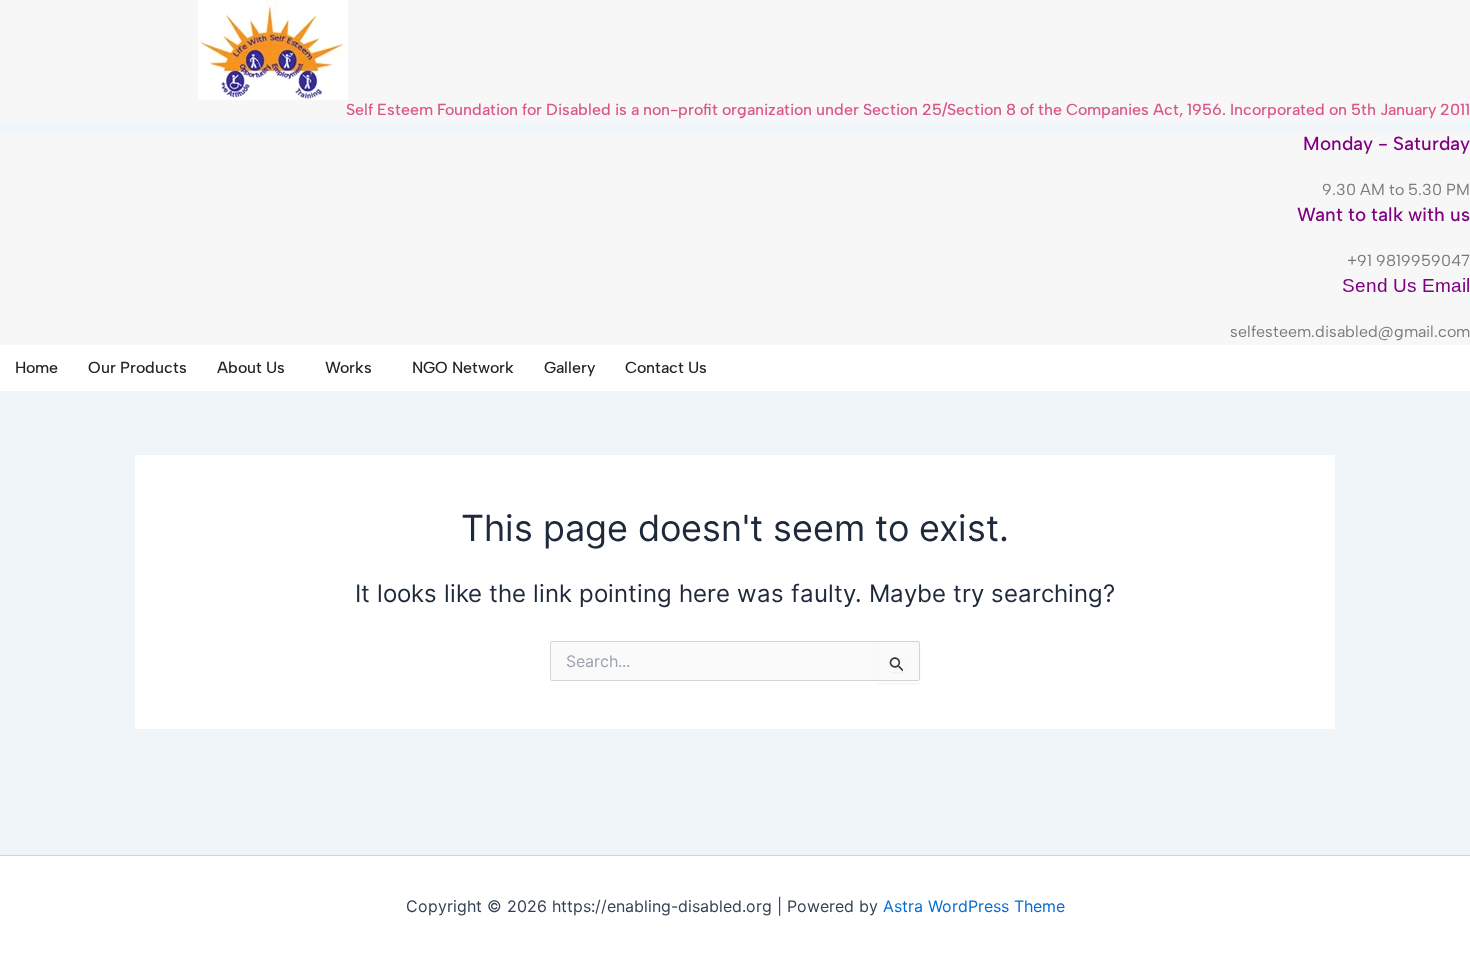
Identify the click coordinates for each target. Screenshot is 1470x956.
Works (348, 367)
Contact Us (666, 367)
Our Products (137, 367)
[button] (256, 368)
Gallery (569, 367)
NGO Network (463, 367)
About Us (251, 367)
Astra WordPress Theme (974, 906)
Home (36, 367)
